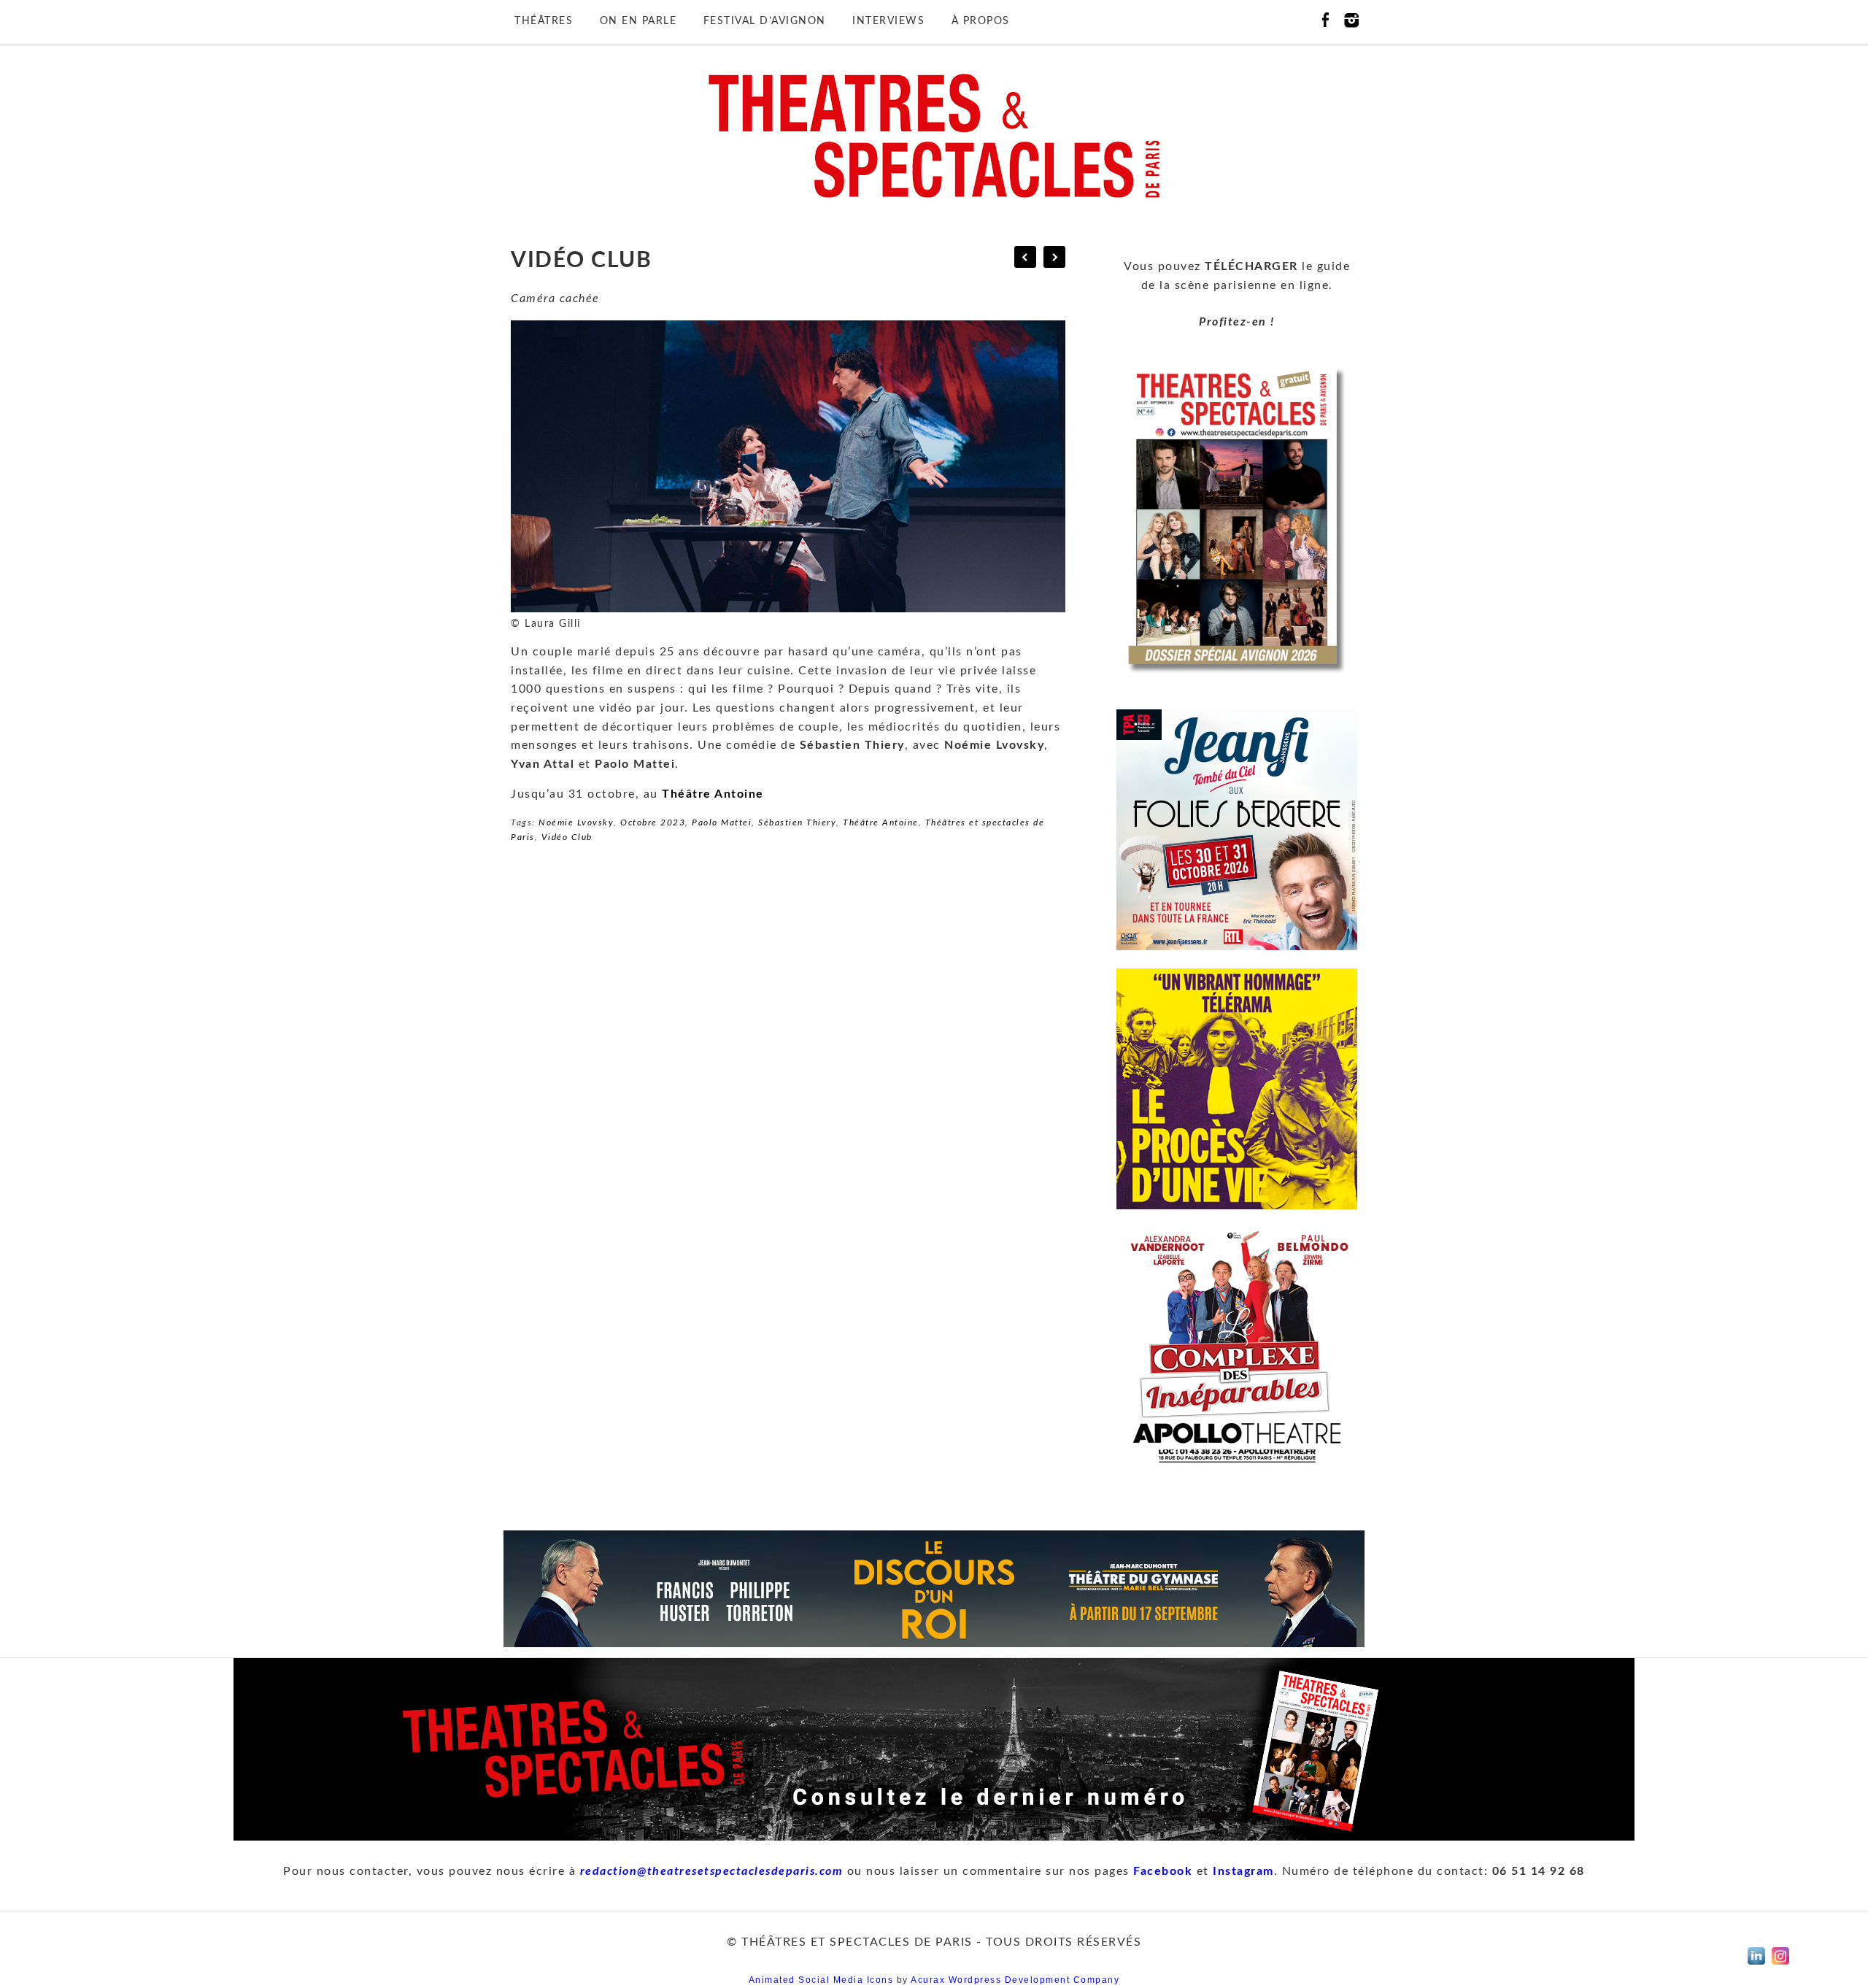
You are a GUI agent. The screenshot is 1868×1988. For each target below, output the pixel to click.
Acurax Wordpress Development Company (1015, 1980)
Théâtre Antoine (713, 794)
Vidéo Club (567, 837)
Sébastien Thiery (797, 822)
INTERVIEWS (888, 21)
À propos (981, 21)
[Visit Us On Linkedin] (1756, 1968)
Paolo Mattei (722, 822)
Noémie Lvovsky (576, 822)
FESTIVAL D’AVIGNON (765, 21)
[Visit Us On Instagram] (1780, 1968)
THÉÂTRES (544, 21)
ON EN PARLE (638, 21)
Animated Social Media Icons (821, 1980)
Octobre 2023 (653, 822)
